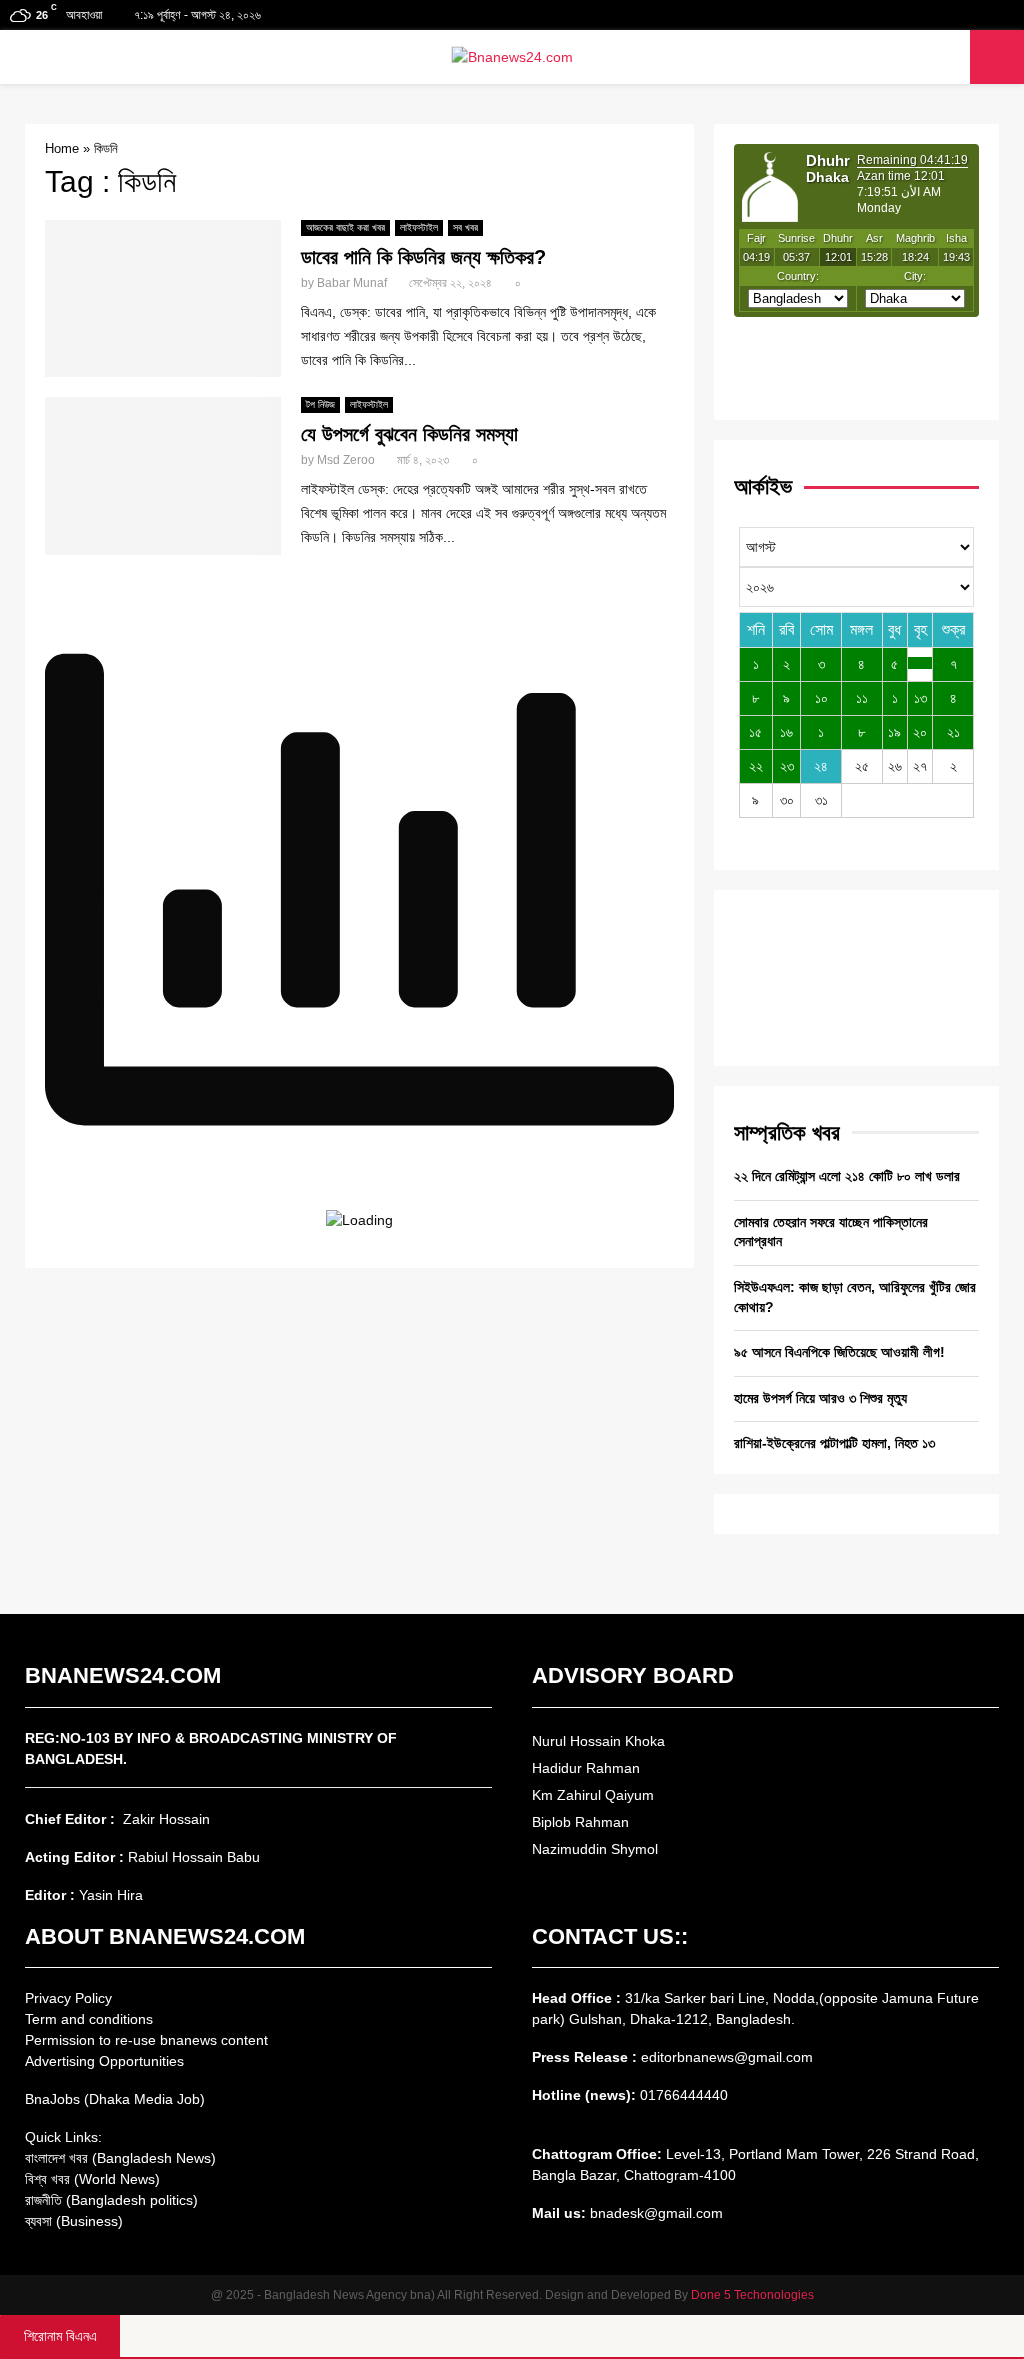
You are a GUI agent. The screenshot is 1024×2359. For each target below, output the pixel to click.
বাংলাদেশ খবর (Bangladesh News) (120, 2158)
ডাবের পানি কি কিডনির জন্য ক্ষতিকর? (423, 257)
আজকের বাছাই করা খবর (345, 227)
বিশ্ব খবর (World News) (92, 2179)
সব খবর (465, 227)
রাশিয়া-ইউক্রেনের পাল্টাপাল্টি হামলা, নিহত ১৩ (834, 1443)
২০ (920, 732)
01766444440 (684, 2095)
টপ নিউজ (320, 404)
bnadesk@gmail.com (654, 2213)
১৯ (894, 732)
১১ (862, 698)
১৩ (920, 698)
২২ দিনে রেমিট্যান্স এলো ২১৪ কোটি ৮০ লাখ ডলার (847, 1176)
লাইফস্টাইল (419, 227)
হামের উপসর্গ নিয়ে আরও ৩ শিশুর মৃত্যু (820, 1398)
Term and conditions (89, 2019)
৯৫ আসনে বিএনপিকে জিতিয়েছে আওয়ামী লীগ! (839, 1352)
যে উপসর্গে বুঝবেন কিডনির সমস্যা (409, 434)
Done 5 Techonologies (752, 2295)
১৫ (755, 732)
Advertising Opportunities (104, 2061)
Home (62, 148)
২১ (953, 732)
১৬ (786, 732)
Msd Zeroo (346, 460)
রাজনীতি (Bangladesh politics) (111, 2200)
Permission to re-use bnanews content (146, 2040)
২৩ (787, 766)
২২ (756, 766)
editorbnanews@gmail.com (727, 2057)
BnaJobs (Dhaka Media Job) (115, 2099)
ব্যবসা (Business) (74, 2221)
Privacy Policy (68, 1998)
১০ (821, 698)
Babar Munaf (352, 283)
